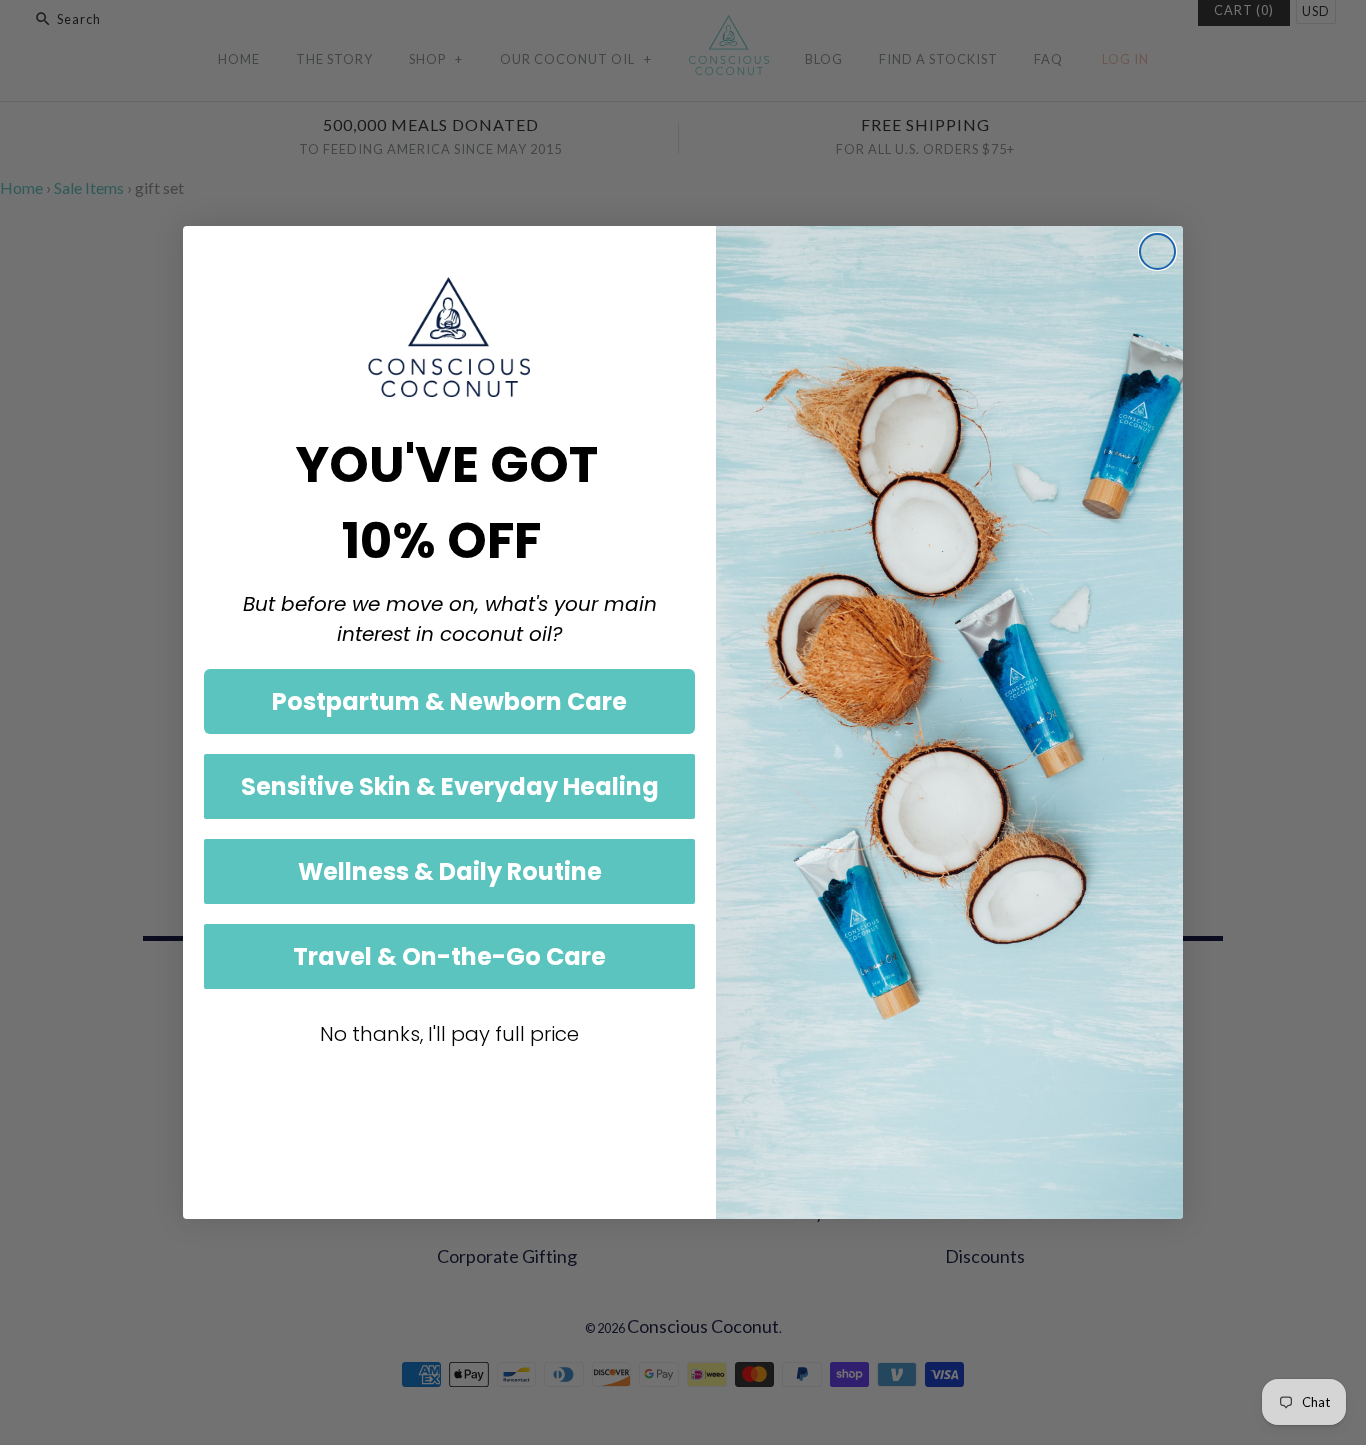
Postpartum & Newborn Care (449, 701)
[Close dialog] (1157, 251)
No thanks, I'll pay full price (449, 1034)
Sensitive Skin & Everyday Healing (450, 786)
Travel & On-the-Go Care (449, 956)
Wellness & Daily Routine (450, 871)
